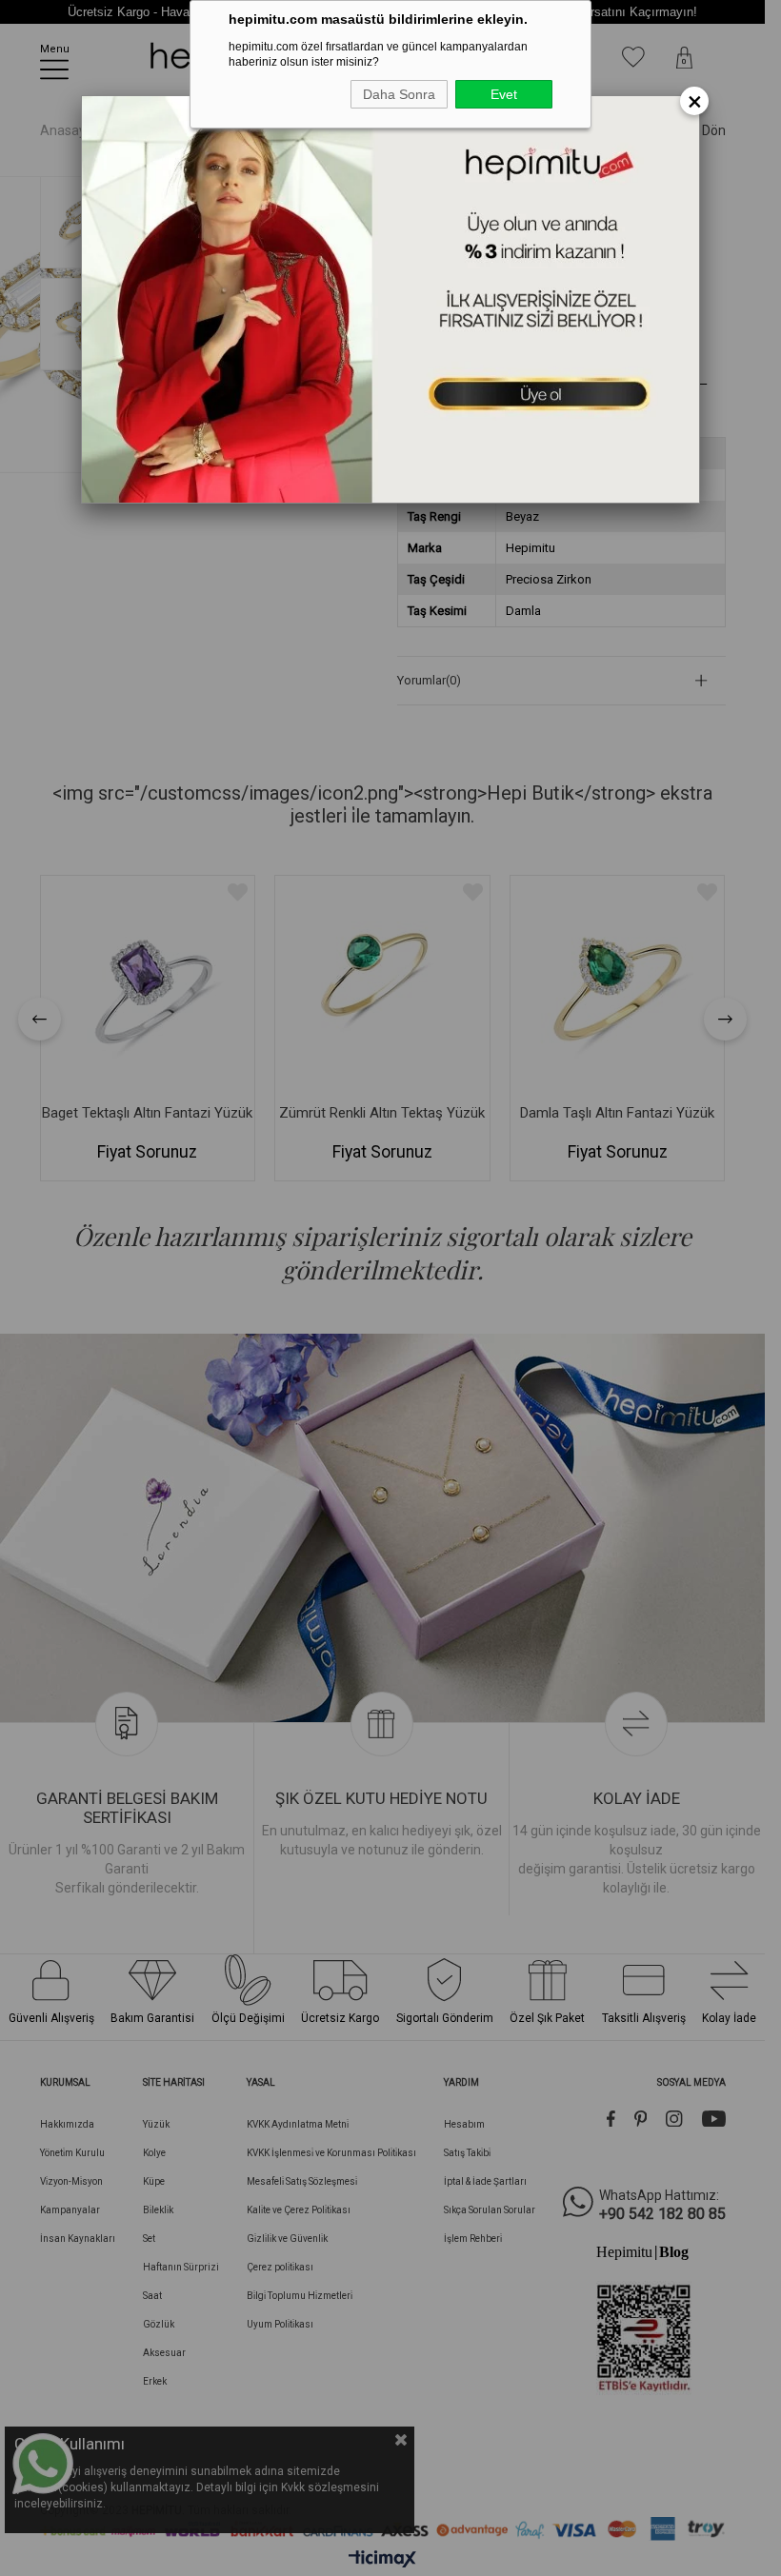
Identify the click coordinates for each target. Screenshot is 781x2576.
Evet (504, 94)
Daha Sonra (399, 94)
